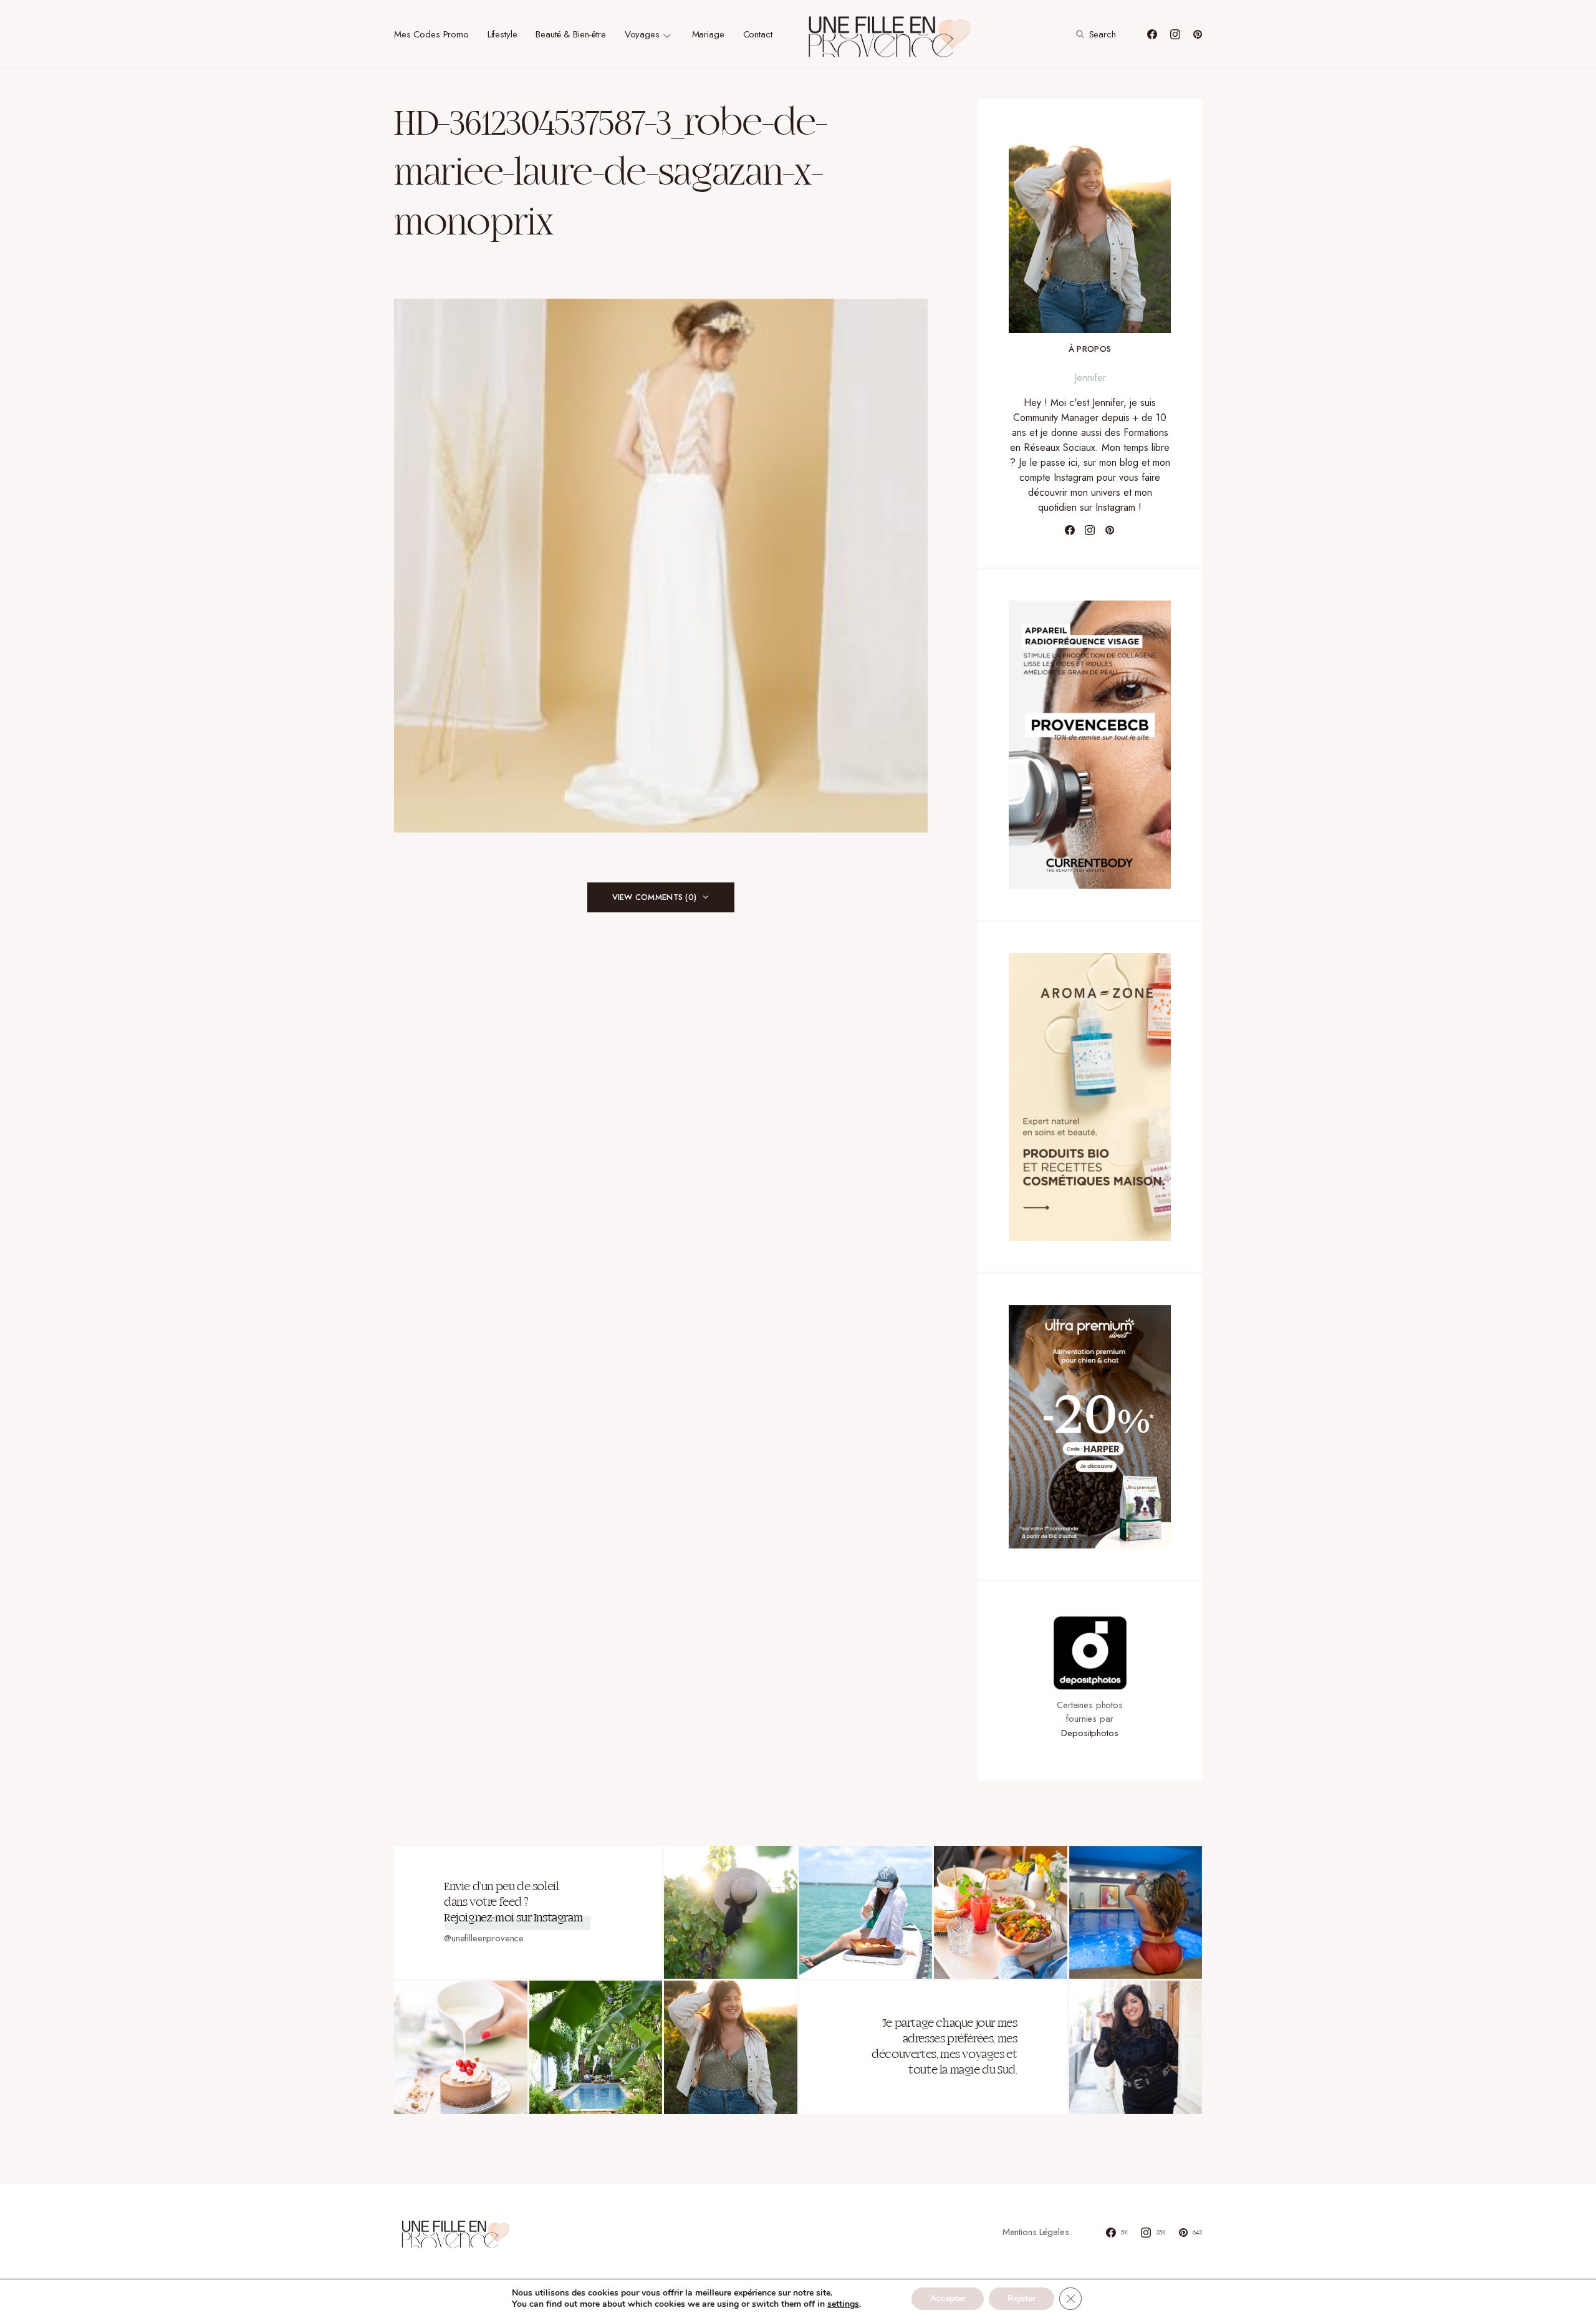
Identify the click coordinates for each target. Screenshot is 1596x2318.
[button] (1094, 34)
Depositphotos (1089, 1733)
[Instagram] (1175, 34)
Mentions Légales (1036, 2232)
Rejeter (1022, 2298)
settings (843, 2304)
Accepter (948, 2298)
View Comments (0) (654, 897)
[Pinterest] (1198, 34)
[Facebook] (1152, 34)
